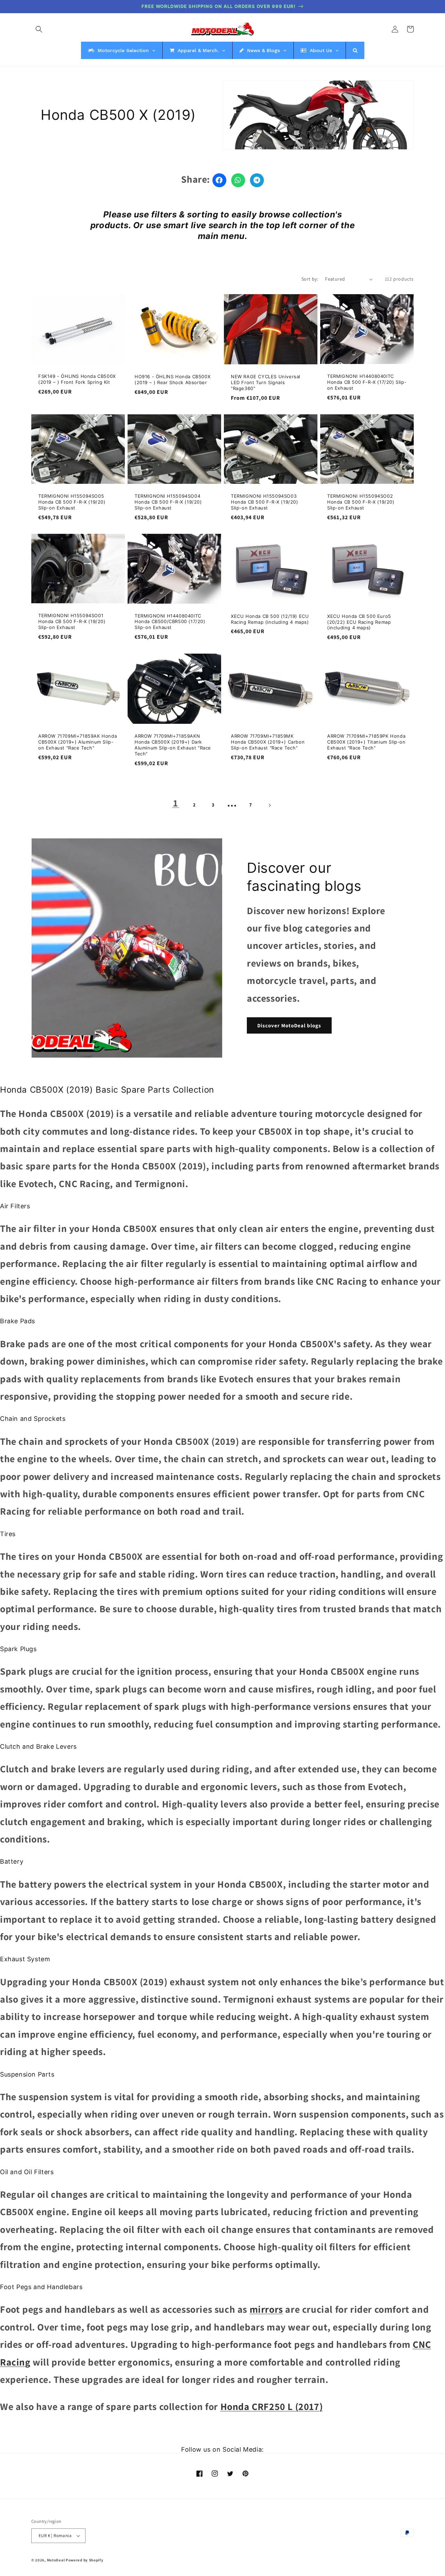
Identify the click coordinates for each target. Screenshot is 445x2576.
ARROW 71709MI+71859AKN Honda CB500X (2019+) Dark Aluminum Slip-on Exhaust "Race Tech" (173, 745)
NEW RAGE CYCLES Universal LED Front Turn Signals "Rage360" (266, 382)
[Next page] (269, 805)
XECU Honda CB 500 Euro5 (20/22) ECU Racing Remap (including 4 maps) (359, 622)
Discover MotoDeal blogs (289, 1025)
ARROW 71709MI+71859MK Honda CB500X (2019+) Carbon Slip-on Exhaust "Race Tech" (268, 742)
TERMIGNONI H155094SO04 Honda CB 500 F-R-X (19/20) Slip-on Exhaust (168, 502)
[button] (39, 29)
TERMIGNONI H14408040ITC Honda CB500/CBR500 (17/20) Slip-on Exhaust (170, 622)
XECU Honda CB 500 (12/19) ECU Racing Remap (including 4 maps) (270, 619)
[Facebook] (219, 180)
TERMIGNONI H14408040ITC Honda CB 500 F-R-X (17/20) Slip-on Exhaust (367, 382)
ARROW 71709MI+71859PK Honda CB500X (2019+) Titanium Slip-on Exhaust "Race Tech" (366, 742)
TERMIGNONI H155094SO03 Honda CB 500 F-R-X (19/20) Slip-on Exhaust (265, 502)
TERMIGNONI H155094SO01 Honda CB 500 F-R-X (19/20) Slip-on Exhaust (72, 621)
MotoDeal (56, 2560)
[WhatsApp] (238, 180)
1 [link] (176, 803)
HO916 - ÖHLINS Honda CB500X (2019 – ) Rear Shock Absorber (172, 379)
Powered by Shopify (85, 2560)
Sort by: (310, 279)
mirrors (266, 2309)
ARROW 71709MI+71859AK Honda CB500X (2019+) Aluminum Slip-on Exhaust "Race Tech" (78, 742)
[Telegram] (257, 180)
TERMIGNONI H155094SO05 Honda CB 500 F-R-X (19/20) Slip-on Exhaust (72, 502)
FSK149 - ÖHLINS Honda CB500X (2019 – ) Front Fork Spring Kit (77, 379)
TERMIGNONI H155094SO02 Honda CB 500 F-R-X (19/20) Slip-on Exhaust (361, 502)
